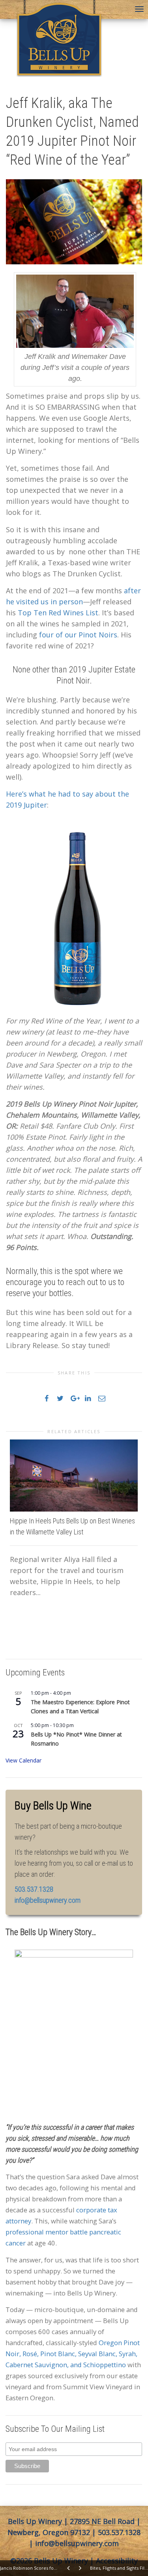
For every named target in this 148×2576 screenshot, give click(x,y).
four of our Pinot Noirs (78, 635)
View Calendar (23, 1760)
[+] (74, 1475)
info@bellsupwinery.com (48, 1900)
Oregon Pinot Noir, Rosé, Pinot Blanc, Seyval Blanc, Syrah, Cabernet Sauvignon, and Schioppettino (73, 2354)
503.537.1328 (119, 2532)
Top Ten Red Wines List (58, 613)
